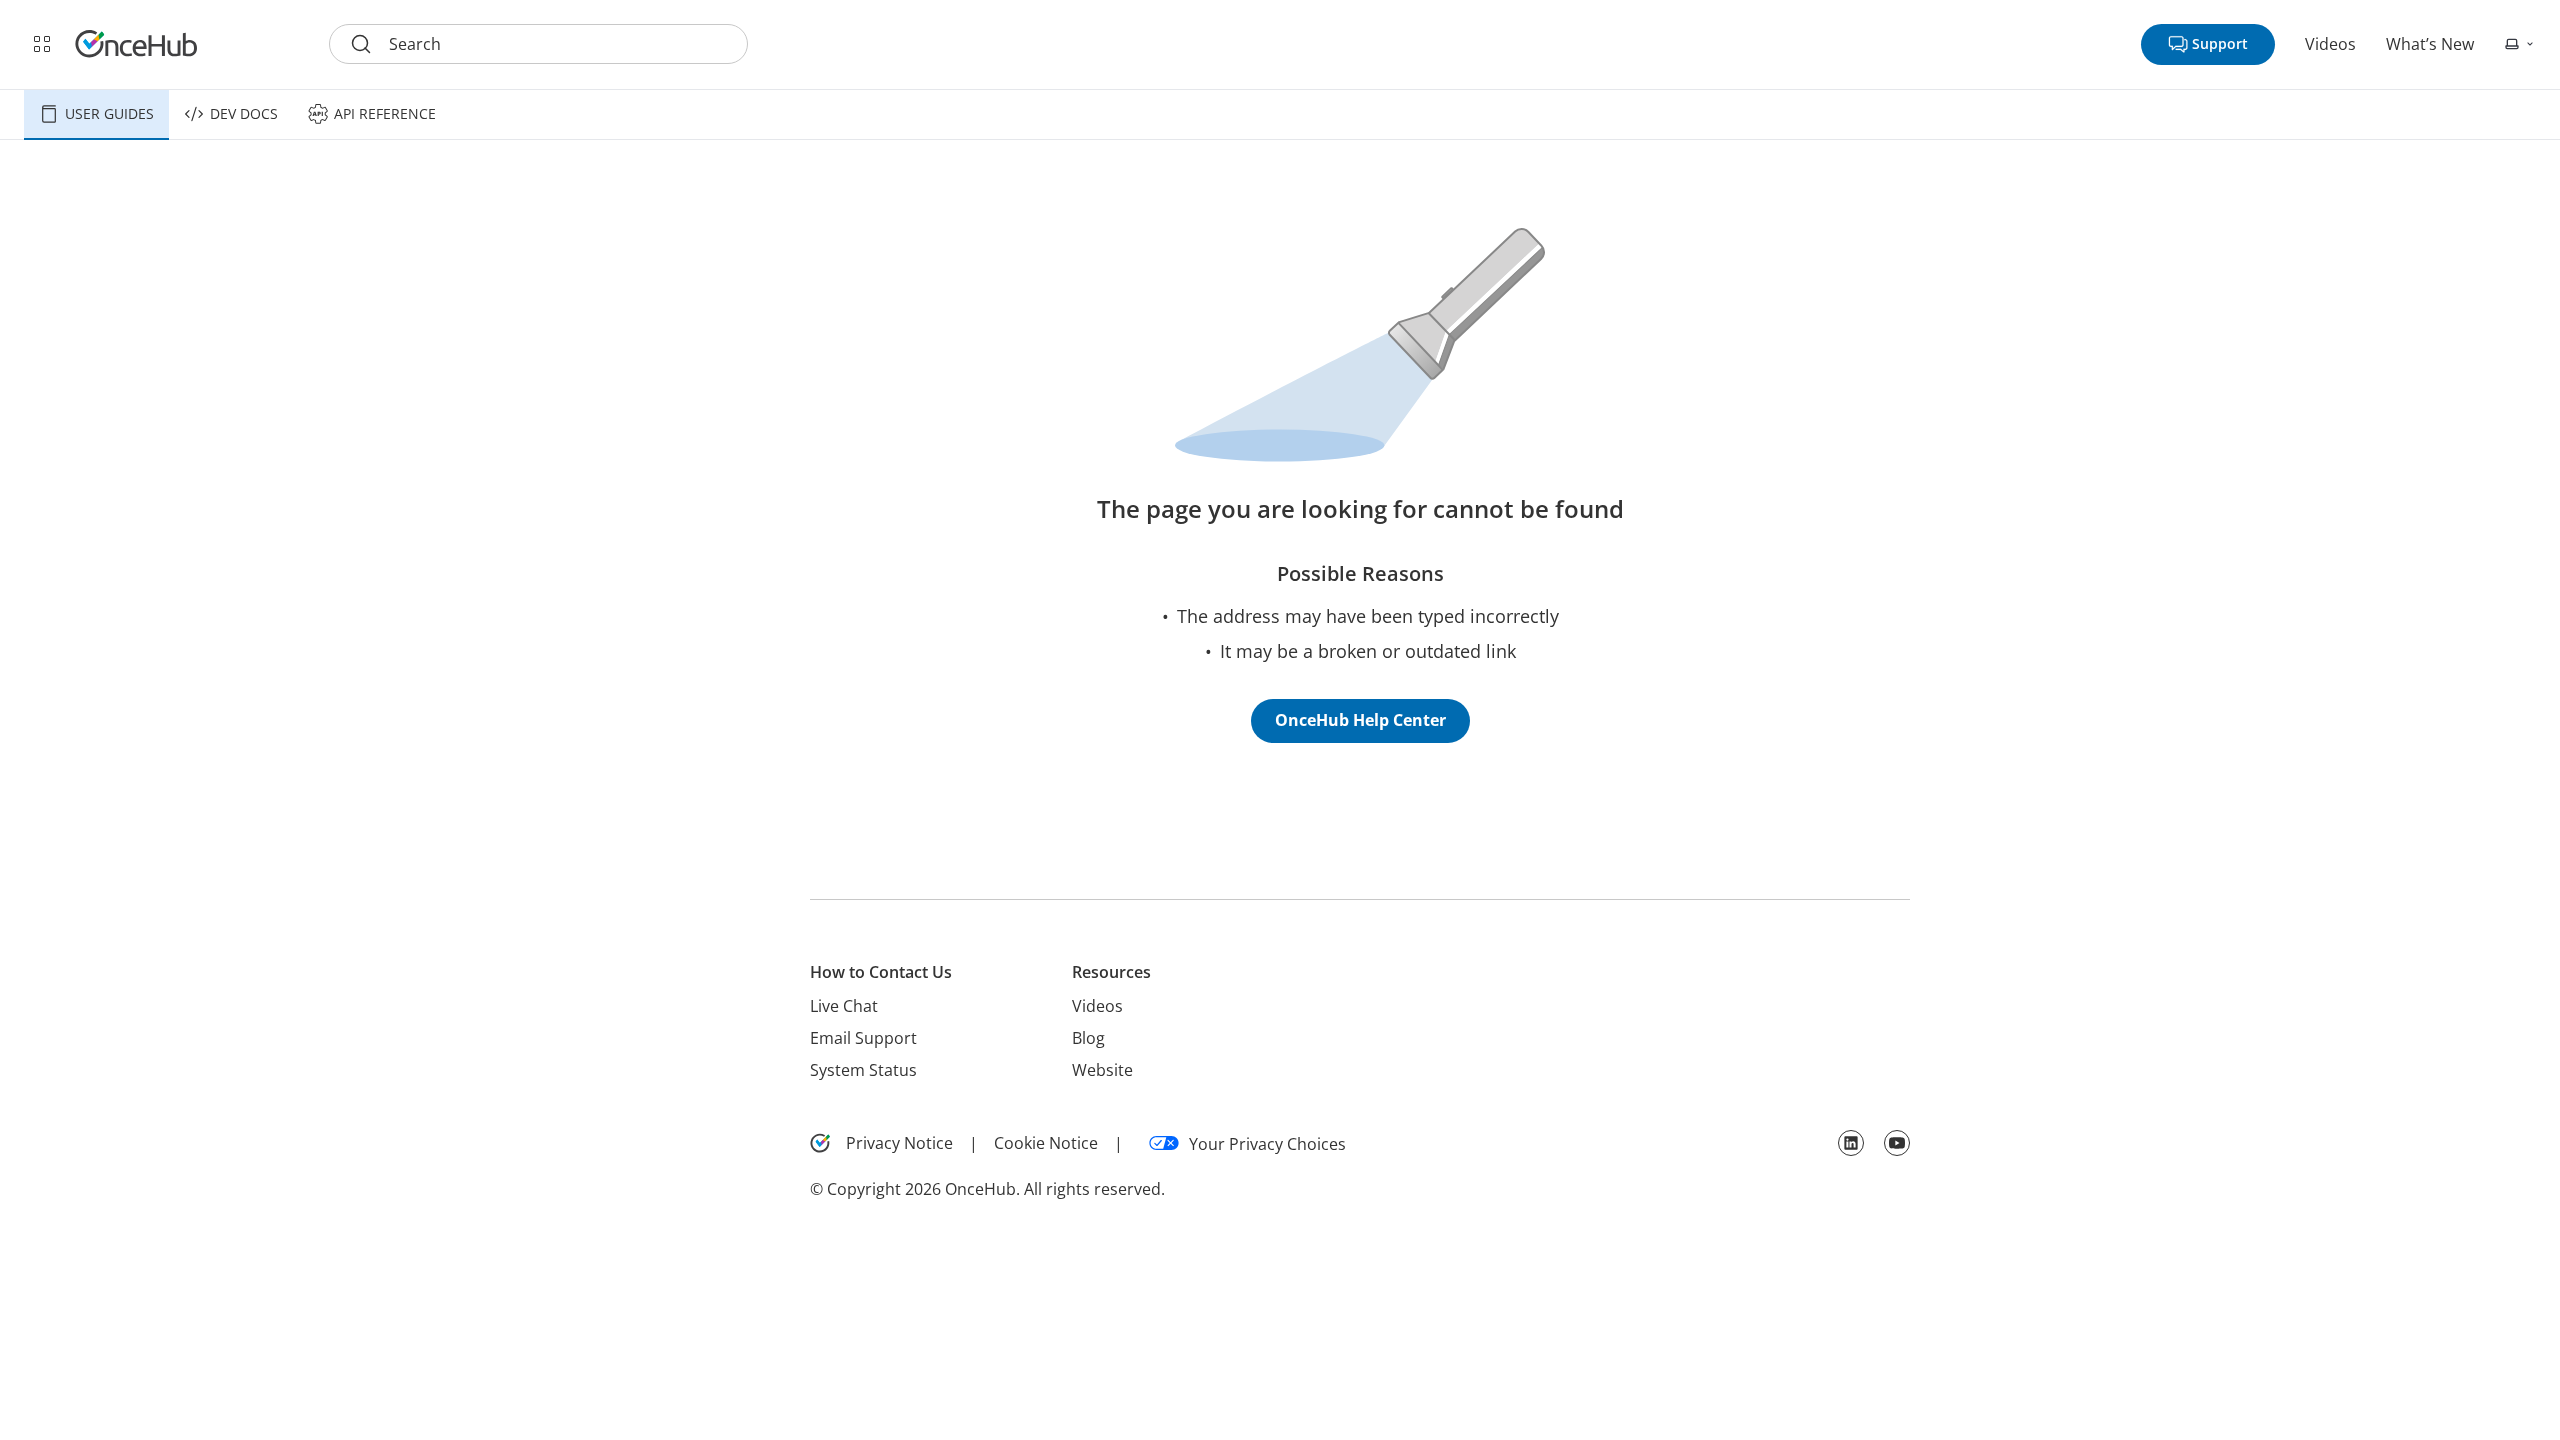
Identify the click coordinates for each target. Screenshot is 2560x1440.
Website (1102, 1070)
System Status (863, 1070)
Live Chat (844, 1006)
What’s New (2430, 44)
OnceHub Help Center (1360, 720)
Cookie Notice (1046, 1143)
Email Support (863, 1038)
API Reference (385, 113)
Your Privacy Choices (1267, 1144)
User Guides (109, 113)
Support (2220, 43)
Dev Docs (244, 113)
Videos (2330, 44)
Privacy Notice (899, 1143)
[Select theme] (2520, 44)
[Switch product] (42, 44)
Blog (1088, 1038)
